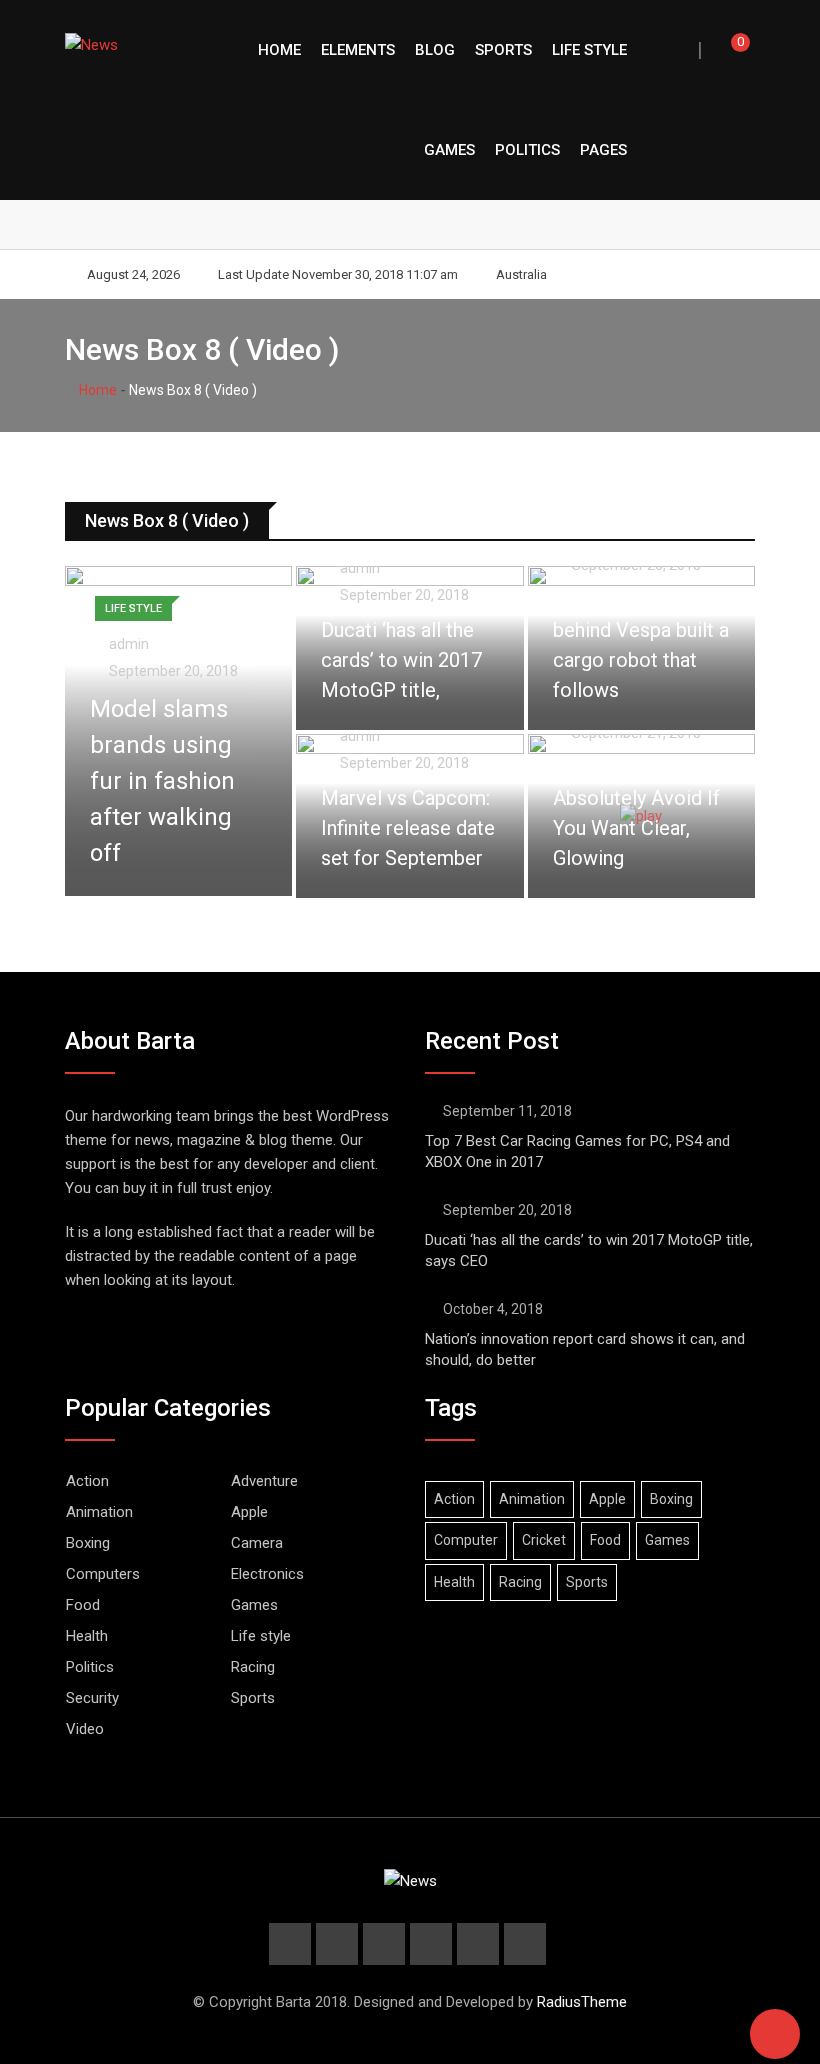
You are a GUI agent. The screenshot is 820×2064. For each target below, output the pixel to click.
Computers (103, 1574)
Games (449, 150)
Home (279, 50)
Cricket (544, 1540)
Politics (527, 150)
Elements (358, 50)
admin (129, 644)
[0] (727, 50)
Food (83, 1605)
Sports (503, 50)
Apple (249, 1512)
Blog (435, 50)
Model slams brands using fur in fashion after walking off (162, 781)
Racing (253, 1667)
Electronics (267, 1574)
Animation (99, 1512)
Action (87, 1481)
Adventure (264, 1481)
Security (92, 1698)
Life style (589, 50)
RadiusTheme (582, 2002)
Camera (257, 1543)
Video (85, 1729)
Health (87, 1636)
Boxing (88, 1543)
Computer (466, 1540)
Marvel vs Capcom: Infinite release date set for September (408, 828)
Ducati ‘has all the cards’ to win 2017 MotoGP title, (401, 660)
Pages (603, 150)
